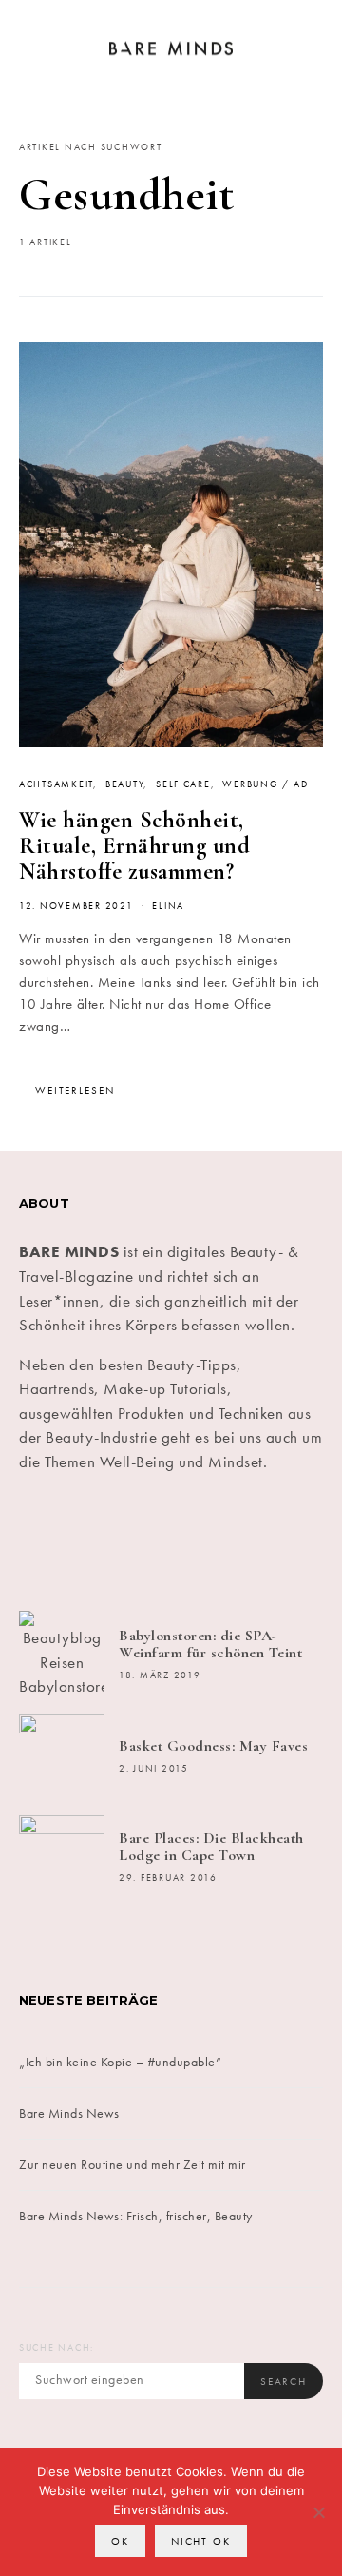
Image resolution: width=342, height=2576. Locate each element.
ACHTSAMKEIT (56, 784)
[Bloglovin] (299, 1542)
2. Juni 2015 (154, 1769)
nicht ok (201, 2541)
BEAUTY (124, 784)
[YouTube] (248, 1542)
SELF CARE (183, 784)
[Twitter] (94, 1542)
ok (120, 2541)
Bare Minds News (69, 2113)
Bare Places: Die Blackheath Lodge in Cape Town (211, 1847)
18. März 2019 (160, 1675)
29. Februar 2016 (168, 1878)
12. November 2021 (76, 906)
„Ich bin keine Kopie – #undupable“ (120, 2062)
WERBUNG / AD (265, 784)
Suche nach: (57, 2348)
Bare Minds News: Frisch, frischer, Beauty (136, 2216)
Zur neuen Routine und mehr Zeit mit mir (133, 2164)
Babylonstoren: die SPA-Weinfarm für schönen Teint (210, 1644)
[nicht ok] (318, 2512)
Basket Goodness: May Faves (213, 1746)
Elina (168, 906)
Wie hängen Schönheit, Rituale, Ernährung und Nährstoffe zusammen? (134, 846)
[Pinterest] (197, 1542)
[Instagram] (145, 1542)
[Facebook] (43, 1542)
